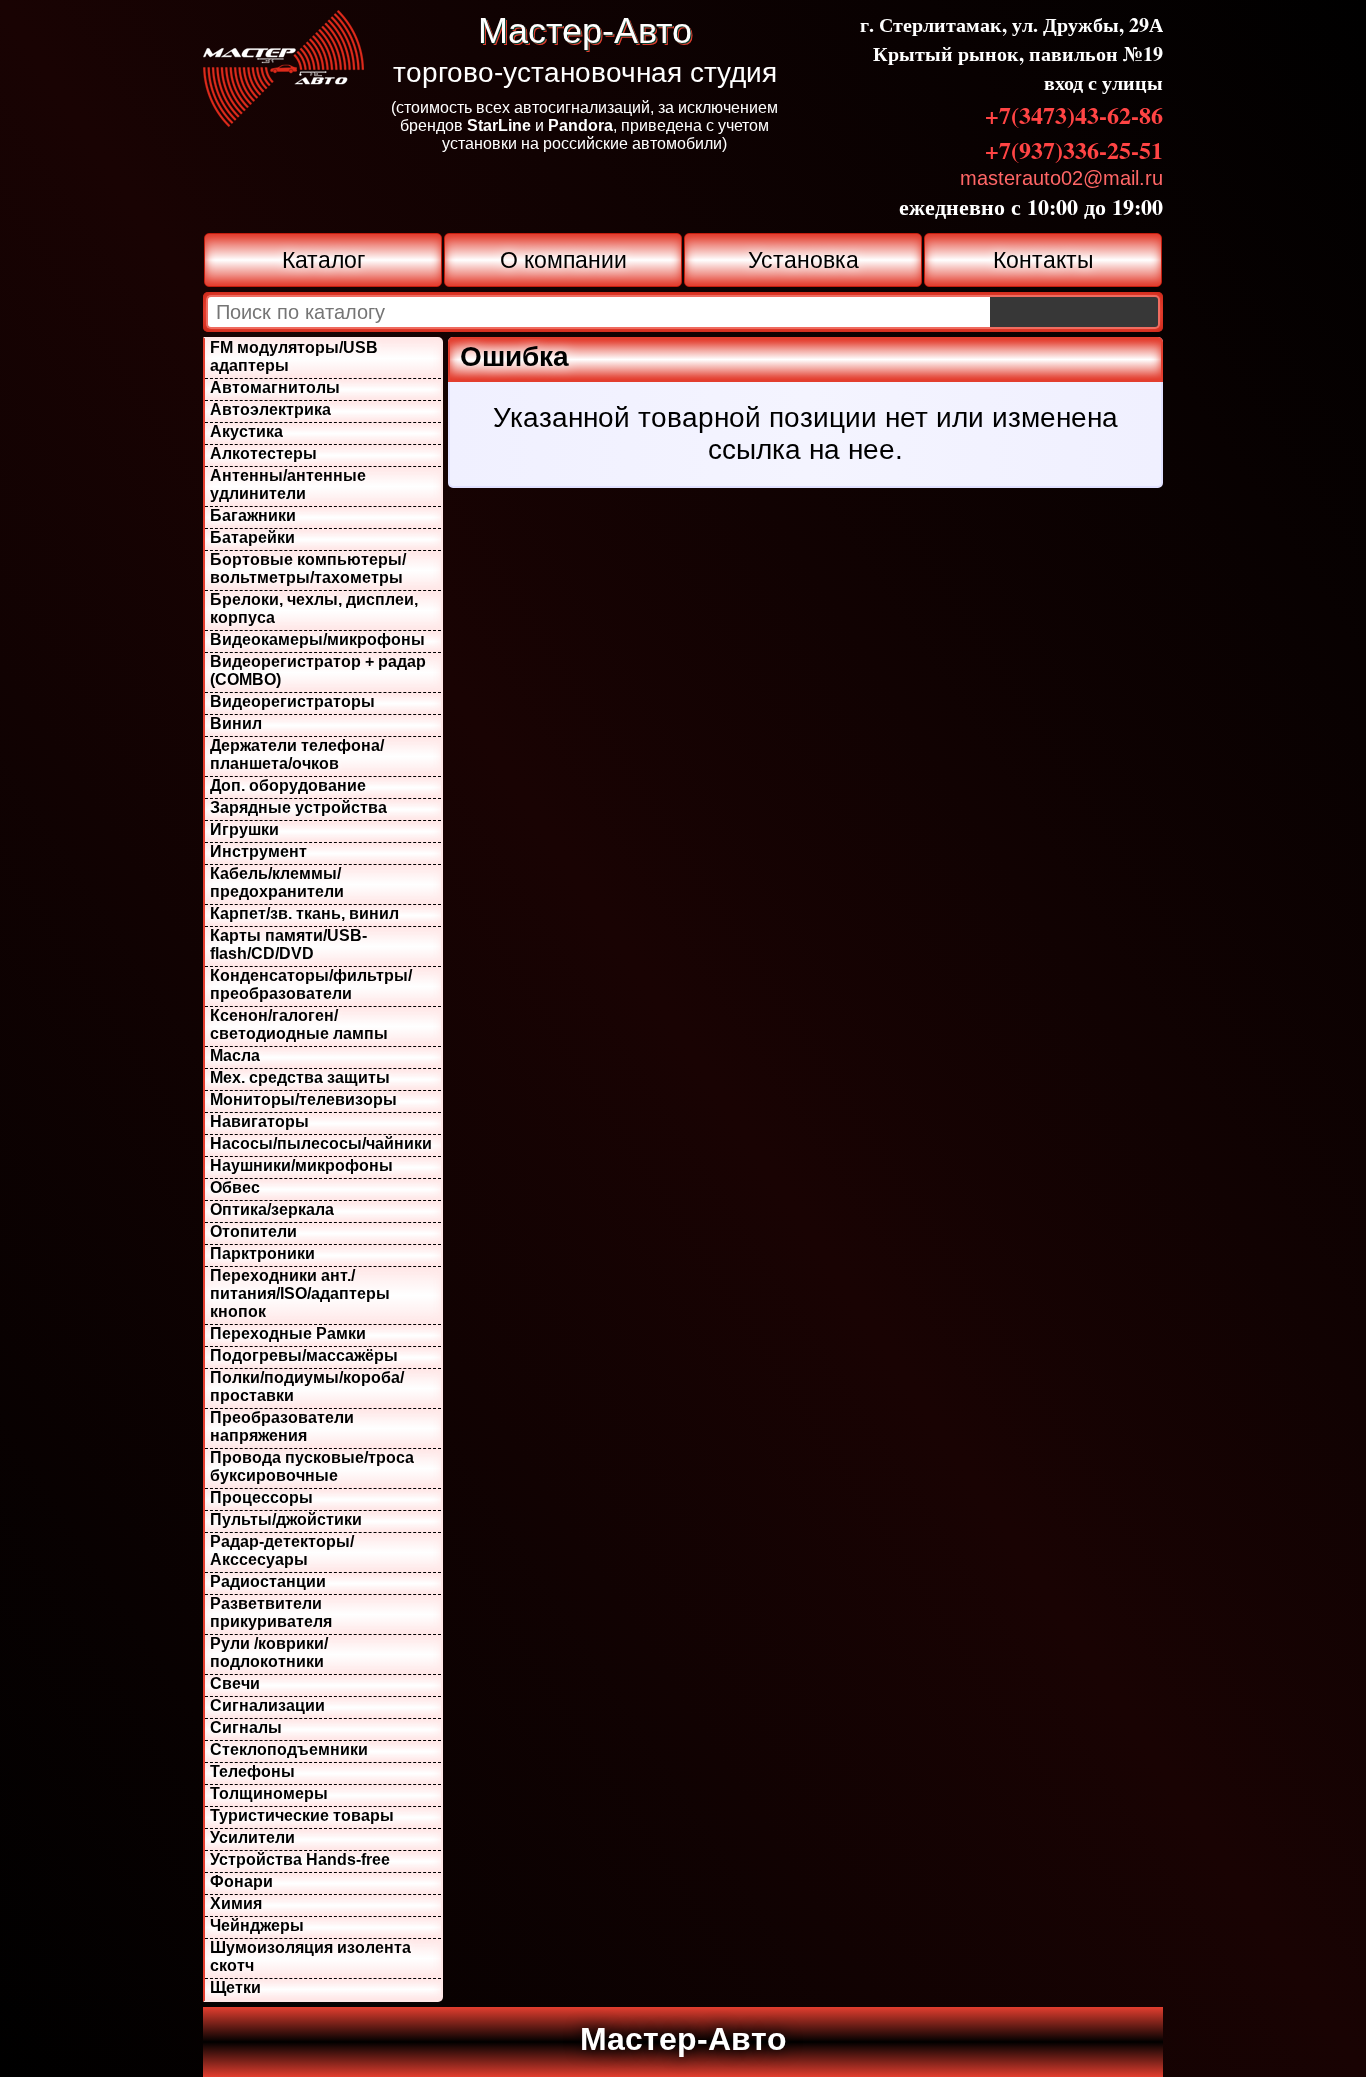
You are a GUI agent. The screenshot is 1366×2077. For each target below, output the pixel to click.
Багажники (253, 515)
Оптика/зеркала (272, 1209)
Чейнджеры (257, 1925)
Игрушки (244, 829)
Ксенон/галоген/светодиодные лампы (299, 1024)
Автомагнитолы (275, 387)
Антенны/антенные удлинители (288, 484)
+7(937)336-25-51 (1074, 149)
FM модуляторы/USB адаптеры (294, 356)
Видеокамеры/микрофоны (317, 639)
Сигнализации (267, 1705)
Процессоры (261, 1497)
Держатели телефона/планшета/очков (297, 754)
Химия (236, 1903)
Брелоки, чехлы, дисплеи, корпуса (314, 608)
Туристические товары (302, 1815)
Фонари (241, 1881)
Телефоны (252, 1771)
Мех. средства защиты (300, 1077)
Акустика (246, 431)
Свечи (235, 1683)
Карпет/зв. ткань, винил (304, 913)
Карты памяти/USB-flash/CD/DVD (288, 944)
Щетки (235, 1987)
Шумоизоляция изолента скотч (310, 1956)
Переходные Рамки (288, 1333)
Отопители (253, 1231)
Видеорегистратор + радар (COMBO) (318, 670)
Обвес (235, 1187)
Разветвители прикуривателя (271, 1612)
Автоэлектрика (270, 409)
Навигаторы (259, 1121)
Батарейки (252, 537)
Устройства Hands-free (300, 1859)
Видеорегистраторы (292, 701)
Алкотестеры (263, 453)
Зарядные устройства (298, 807)
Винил (236, 723)
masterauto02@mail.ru (1061, 178)
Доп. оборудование (288, 785)
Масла (235, 1055)
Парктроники (262, 1253)
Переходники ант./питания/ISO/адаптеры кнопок (300, 1293)
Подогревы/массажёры (304, 1355)
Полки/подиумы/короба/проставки (307, 1386)
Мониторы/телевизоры (303, 1099)
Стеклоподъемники (289, 1749)
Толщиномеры (269, 1793)
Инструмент (258, 851)
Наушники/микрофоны (301, 1165)
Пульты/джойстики (286, 1519)
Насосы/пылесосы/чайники (321, 1143)
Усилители (252, 1837)
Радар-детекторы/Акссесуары (282, 1550)
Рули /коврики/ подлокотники (269, 1652)
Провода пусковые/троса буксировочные (312, 1466)
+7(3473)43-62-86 (1074, 114)
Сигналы (246, 1727)
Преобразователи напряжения (282, 1426)
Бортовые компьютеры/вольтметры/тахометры (308, 568)
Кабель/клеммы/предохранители (277, 882)
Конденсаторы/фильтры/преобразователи (311, 984)
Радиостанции (268, 1581)
